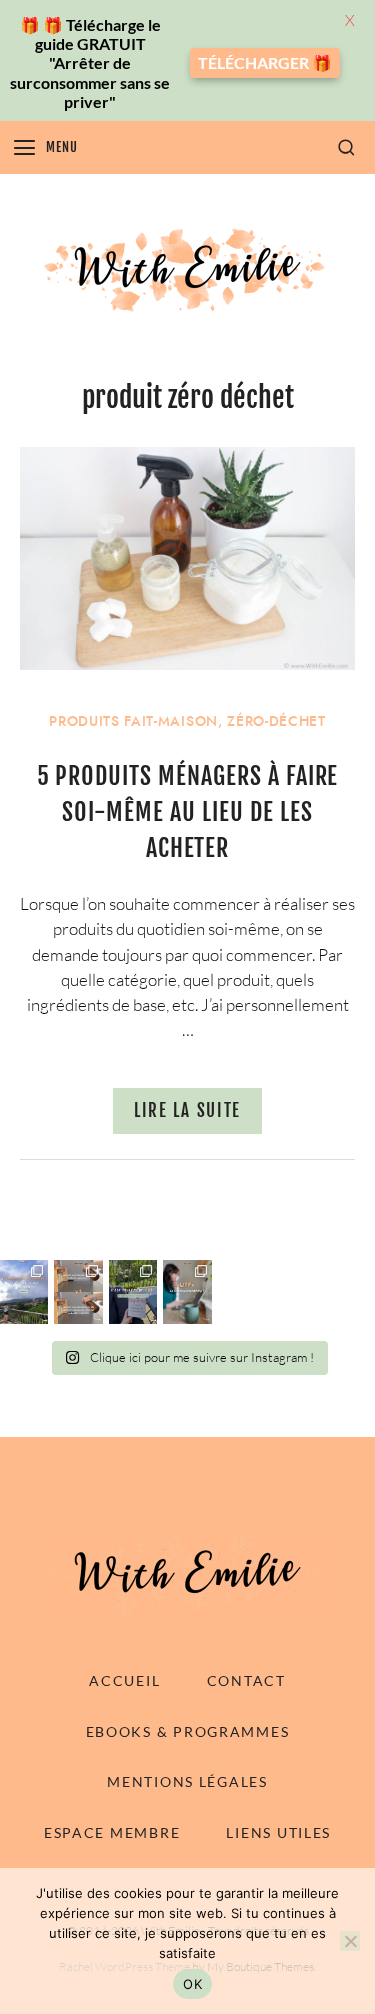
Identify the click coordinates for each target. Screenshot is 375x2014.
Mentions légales (187, 1781)
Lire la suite (187, 1110)
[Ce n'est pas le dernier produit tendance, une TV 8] (78, 1292)
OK (192, 1984)
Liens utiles (278, 1832)
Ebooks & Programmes (188, 1731)
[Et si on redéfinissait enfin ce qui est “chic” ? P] (133, 1292)
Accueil (124, 1680)
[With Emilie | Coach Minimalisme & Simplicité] (188, 269)
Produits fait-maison (133, 721)
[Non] (350, 1941)
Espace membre (112, 1832)
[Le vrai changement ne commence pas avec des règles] (24, 1292)
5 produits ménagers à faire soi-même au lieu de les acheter (188, 812)
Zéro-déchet (276, 721)
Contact (246, 1680)
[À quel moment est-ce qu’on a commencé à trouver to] (187, 1292)
